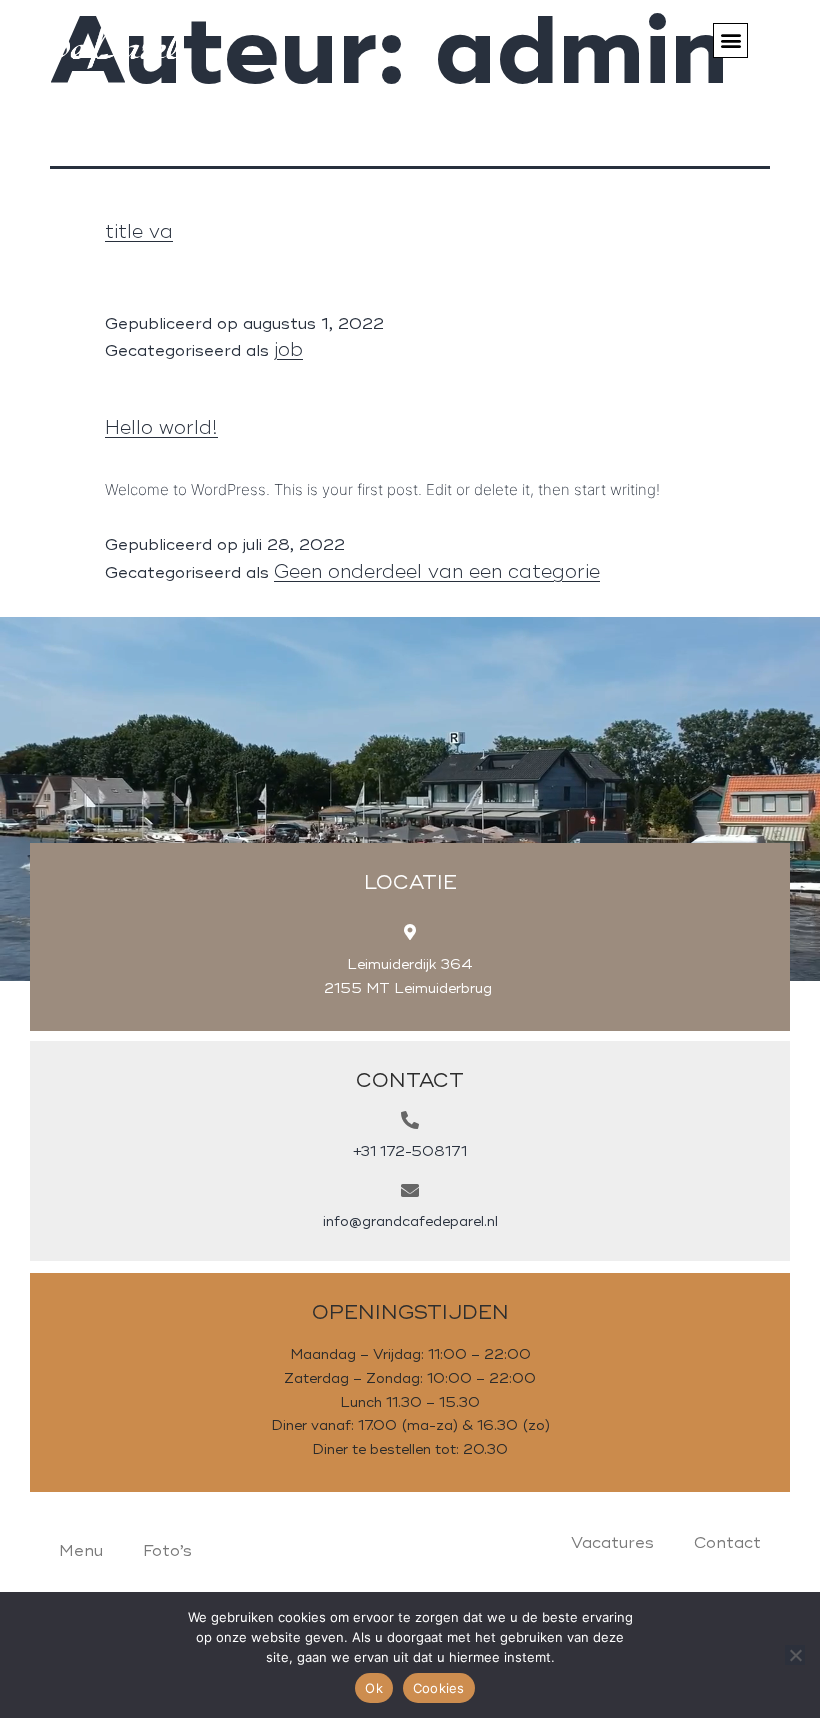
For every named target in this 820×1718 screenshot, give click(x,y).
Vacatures (612, 1543)
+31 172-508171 (410, 1151)
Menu (81, 1551)
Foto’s (167, 1551)
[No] (795, 1655)
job (288, 350)
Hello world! (161, 428)
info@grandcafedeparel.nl (410, 1221)
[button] (730, 40)
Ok (374, 1688)
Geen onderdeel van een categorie (437, 572)
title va (139, 232)
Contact (727, 1543)
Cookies (439, 1688)
